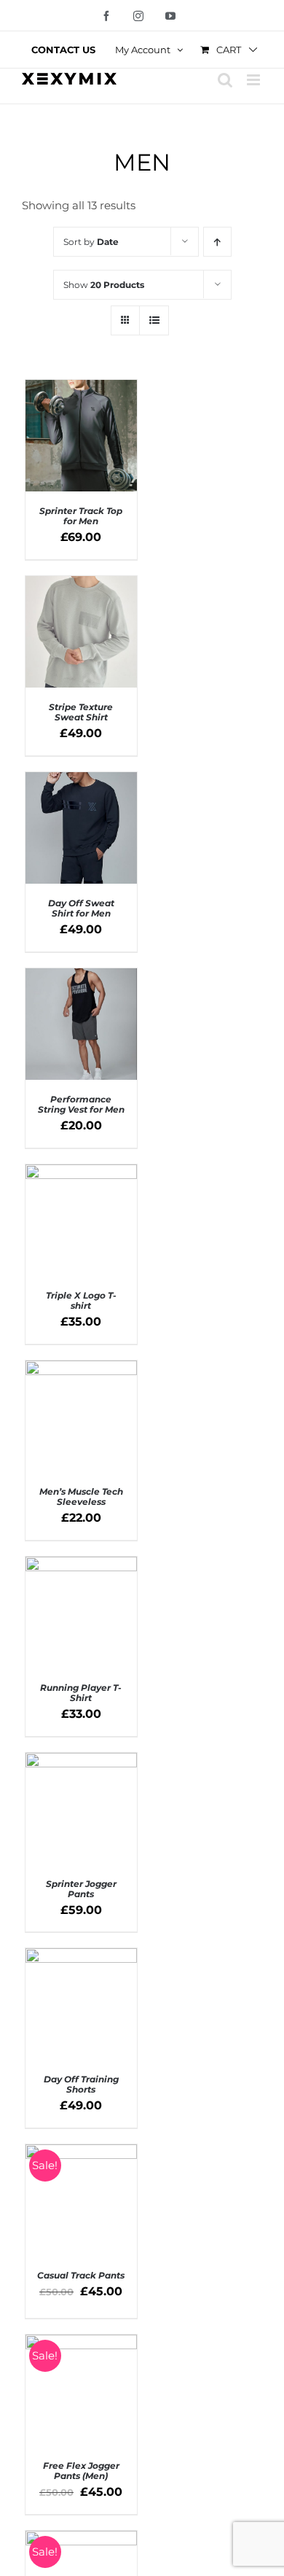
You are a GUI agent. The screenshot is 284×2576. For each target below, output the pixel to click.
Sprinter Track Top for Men (81, 516)
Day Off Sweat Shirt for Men (81, 908)
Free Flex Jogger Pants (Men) (81, 2471)
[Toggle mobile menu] (255, 80)
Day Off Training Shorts (81, 2084)
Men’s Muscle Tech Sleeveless (81, 1497)
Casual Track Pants (81, 2275)
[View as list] (154, 320)
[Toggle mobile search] (225, 80)
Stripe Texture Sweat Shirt (81, 712)
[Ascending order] (217, 242)
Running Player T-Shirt (81, 1693)
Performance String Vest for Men (81, 1104)
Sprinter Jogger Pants (81, 1889)
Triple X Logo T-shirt (81, 1300)
